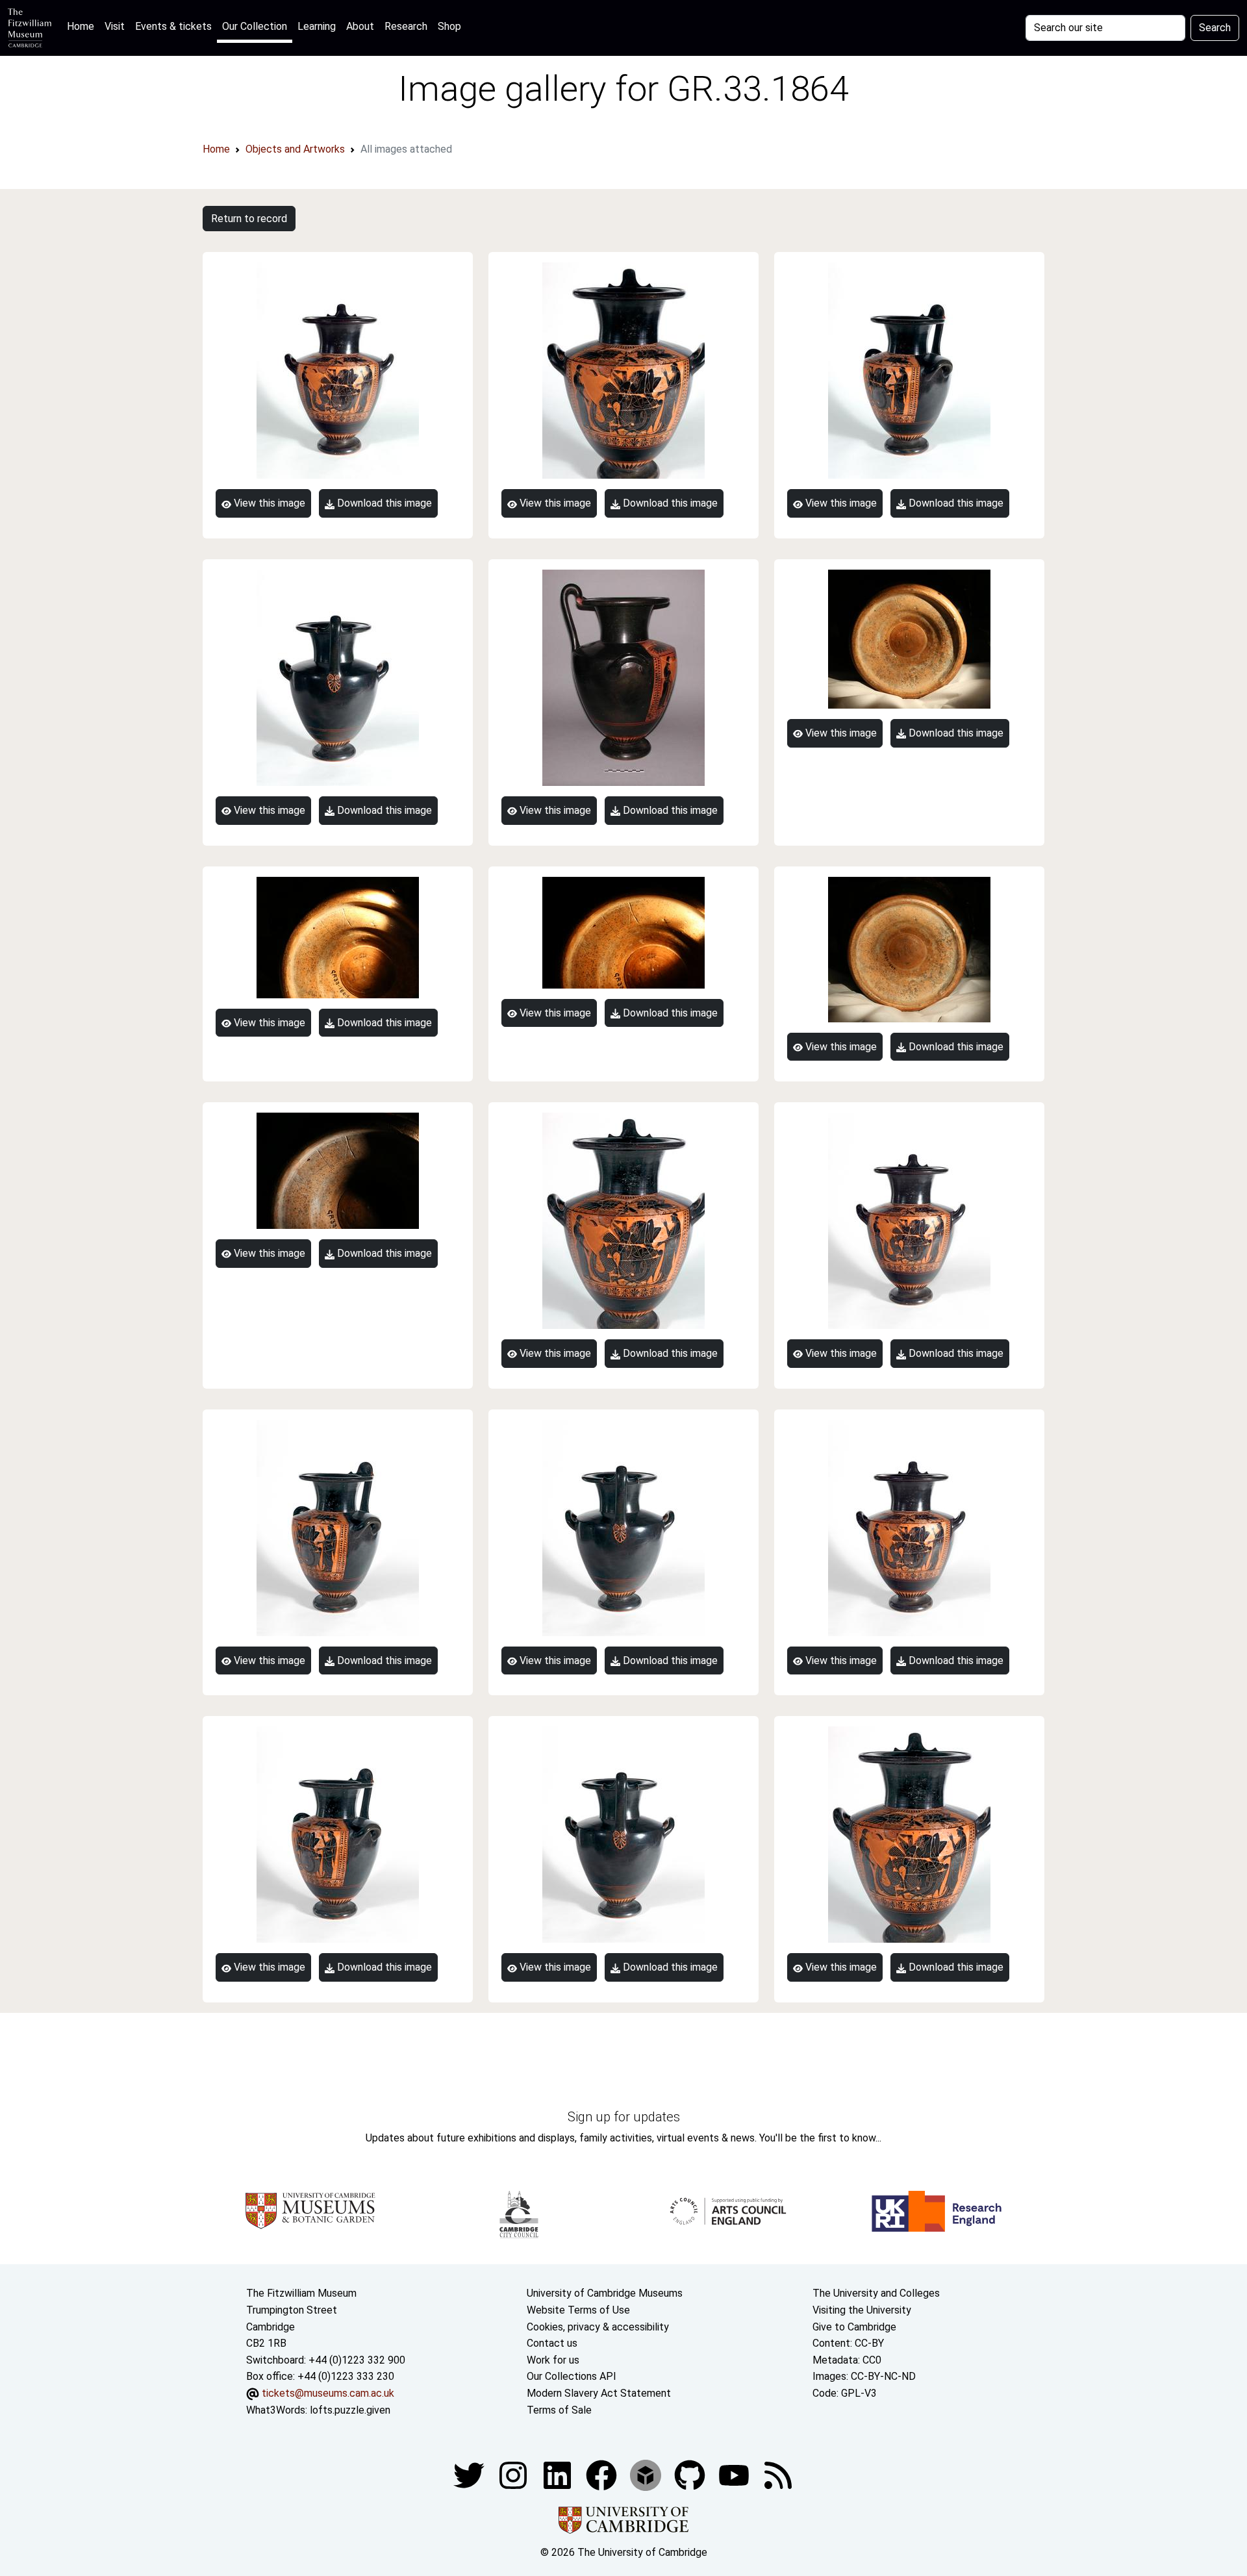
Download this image (383, 503)
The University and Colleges (876, 2293)
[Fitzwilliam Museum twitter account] (470, 2474)
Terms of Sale (559, 2410)
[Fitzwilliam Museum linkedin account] (603, 2474)
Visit (115, 26)
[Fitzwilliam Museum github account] (691, 2474)
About (360, 26)
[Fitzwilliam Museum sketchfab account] (647, 2474)
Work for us (553, 2360)
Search (1215, 28)
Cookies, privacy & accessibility (598, 2327)
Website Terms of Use (578, 2310)
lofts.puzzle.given (350, 2410)
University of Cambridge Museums (605, 2293)
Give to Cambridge (854, 2327)
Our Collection (255, 26)
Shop (449, 26)
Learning (317, 26)
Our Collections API (572, 2376)
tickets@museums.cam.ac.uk (328, 2393)
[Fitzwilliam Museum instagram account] (514, 2474)
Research (406, 26)
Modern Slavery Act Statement (599, 2393)
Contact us (552, 2343)
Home (83, 26)
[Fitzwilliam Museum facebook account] (559, 2474)
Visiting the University (862, 2310)
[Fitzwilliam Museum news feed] (778, 2474)
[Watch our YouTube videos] (735, 2474)
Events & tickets (173, 26)
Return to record (249, 219)
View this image (268, 503)
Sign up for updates (624, 2117)
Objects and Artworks (295, 149)
